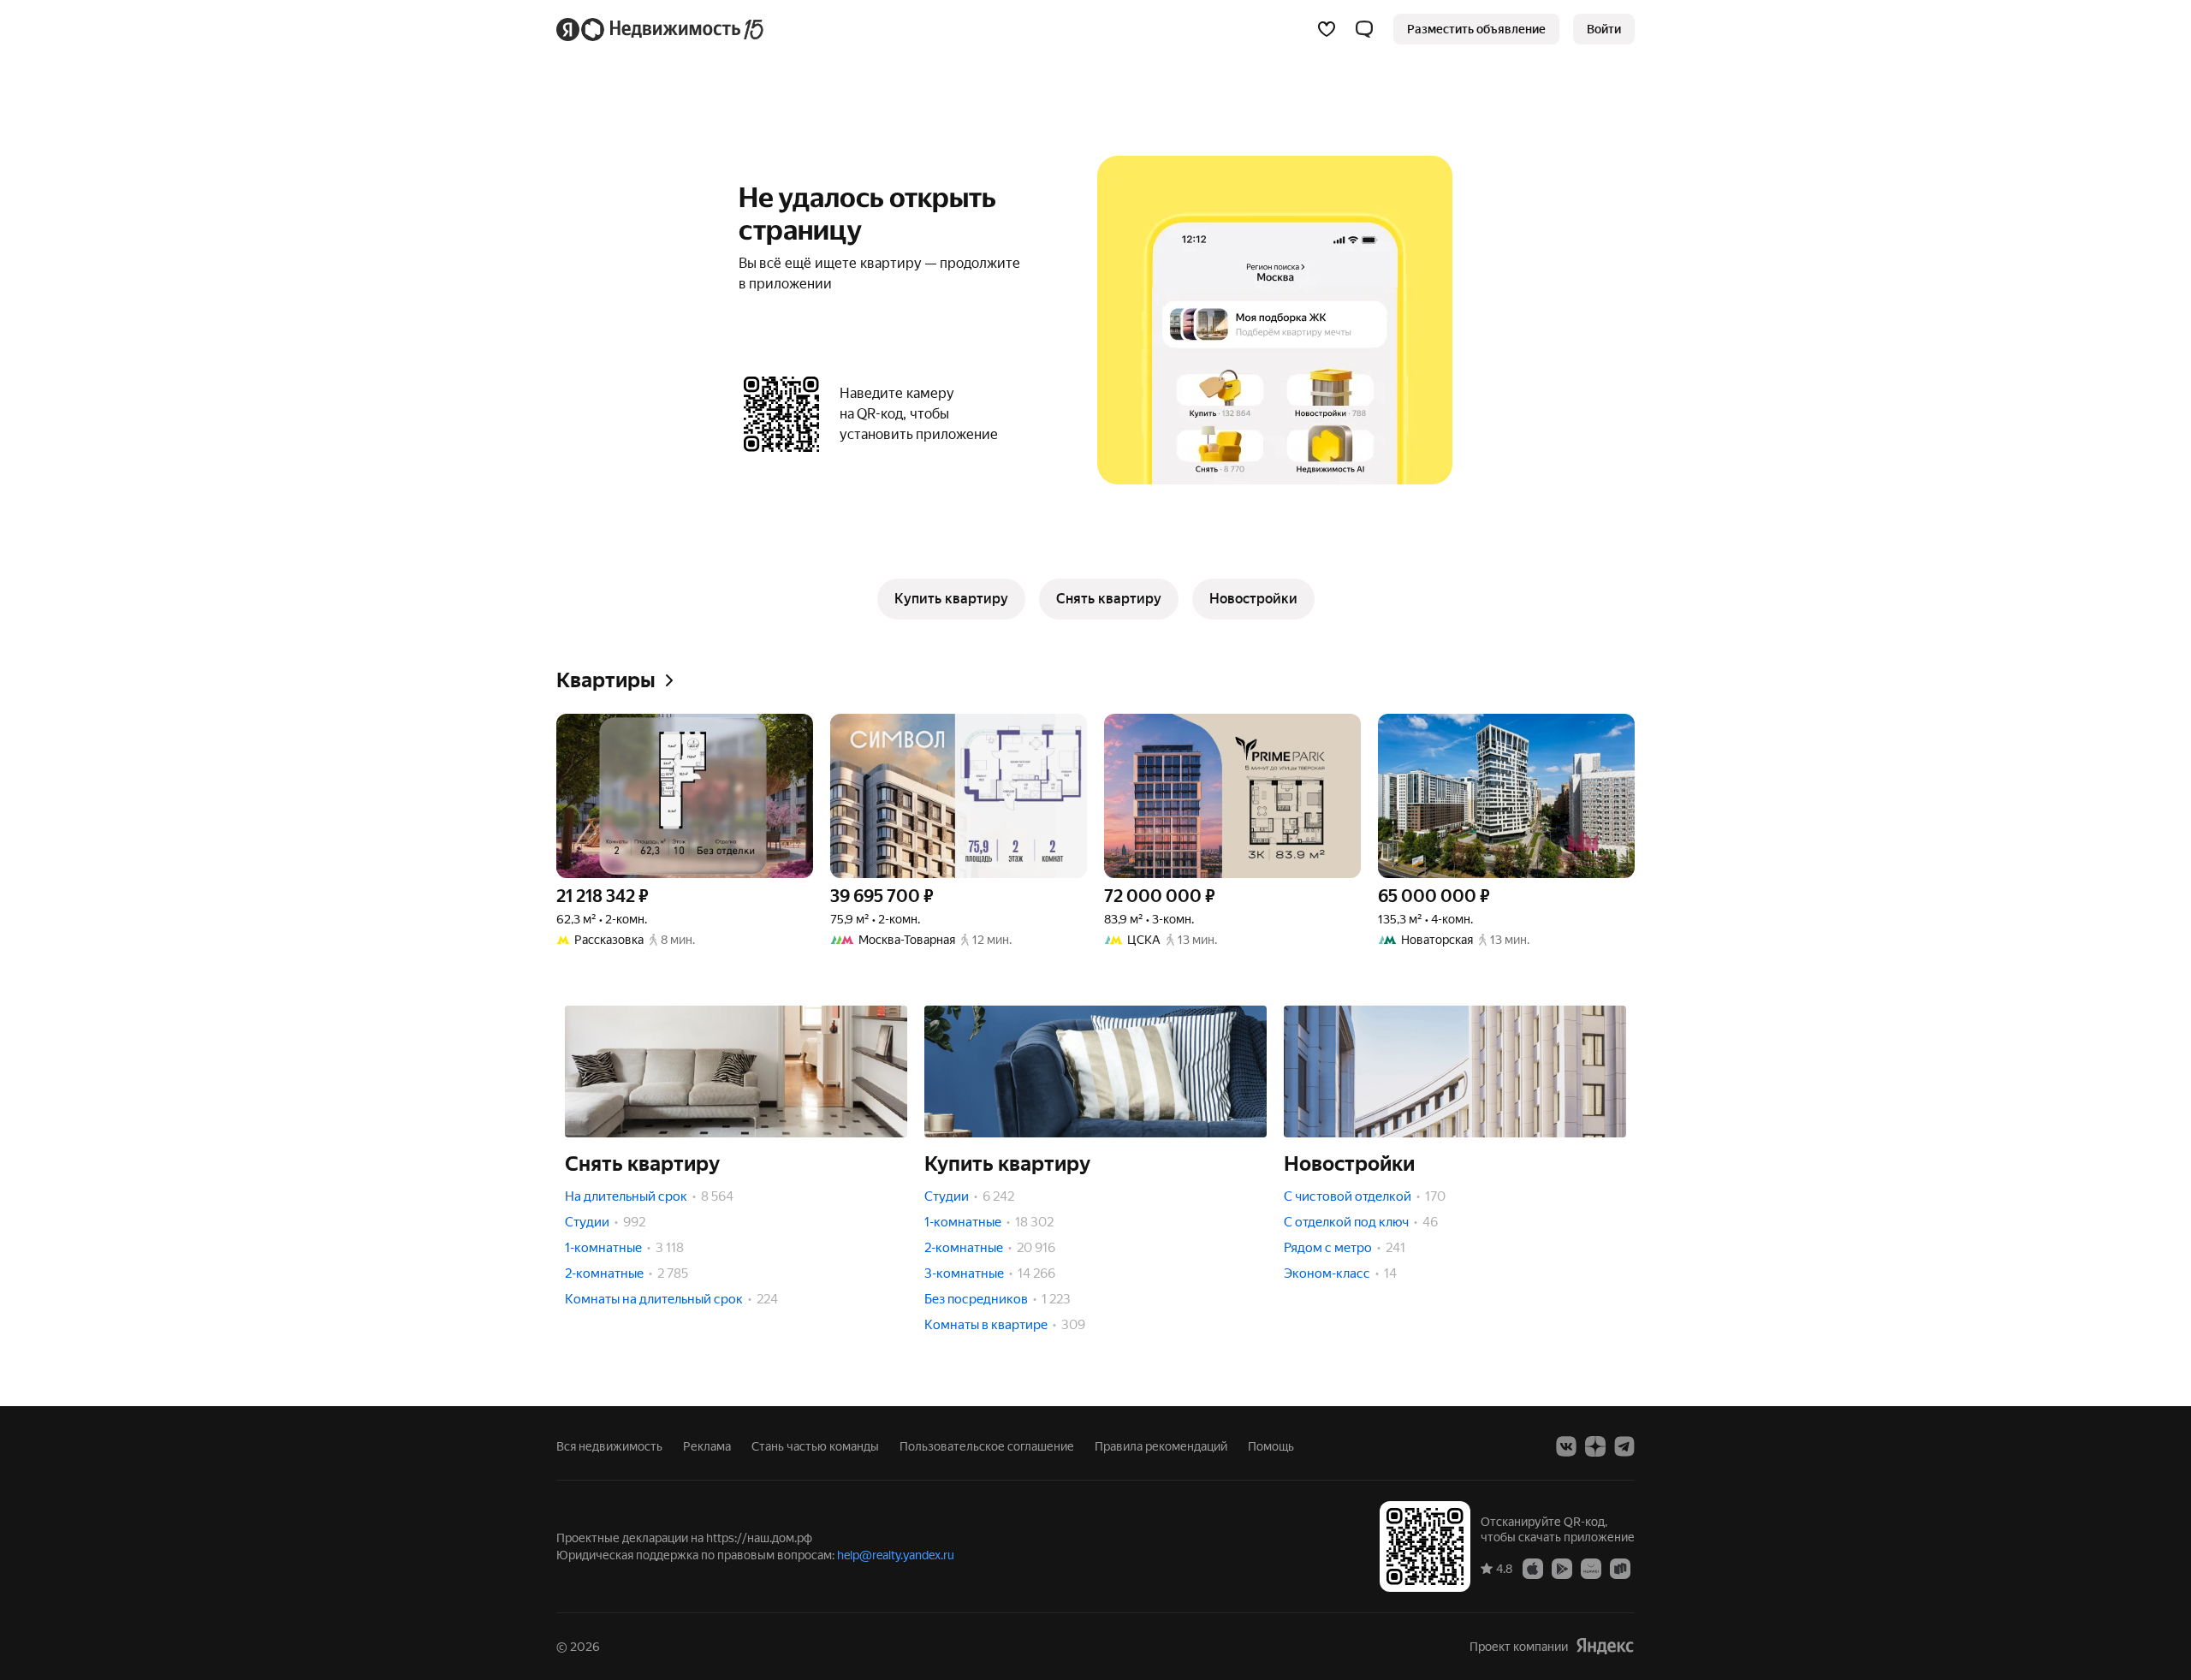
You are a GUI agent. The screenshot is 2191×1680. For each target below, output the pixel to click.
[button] (1364, 29)
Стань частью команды (815, 1446)
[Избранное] (1327, 29)
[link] (1604, 29)
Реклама (707, 1446)
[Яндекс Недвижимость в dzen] (1595, 1446)
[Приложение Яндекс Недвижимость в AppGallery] (1591, 1568)
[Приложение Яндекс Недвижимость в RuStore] (1620, 1568)
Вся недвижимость (609, 1446)
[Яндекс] (1605, 1646)
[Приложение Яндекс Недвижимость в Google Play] (1562, 1568)
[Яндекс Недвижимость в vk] (1566, 1446)
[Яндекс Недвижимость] (661, 29)
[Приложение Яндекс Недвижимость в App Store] (1533, 1568)
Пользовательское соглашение (987, 1446)
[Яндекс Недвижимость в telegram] (1624, 1446)
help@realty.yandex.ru (896, 1555)
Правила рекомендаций (1161, 1446)
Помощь (1271, 1446)
